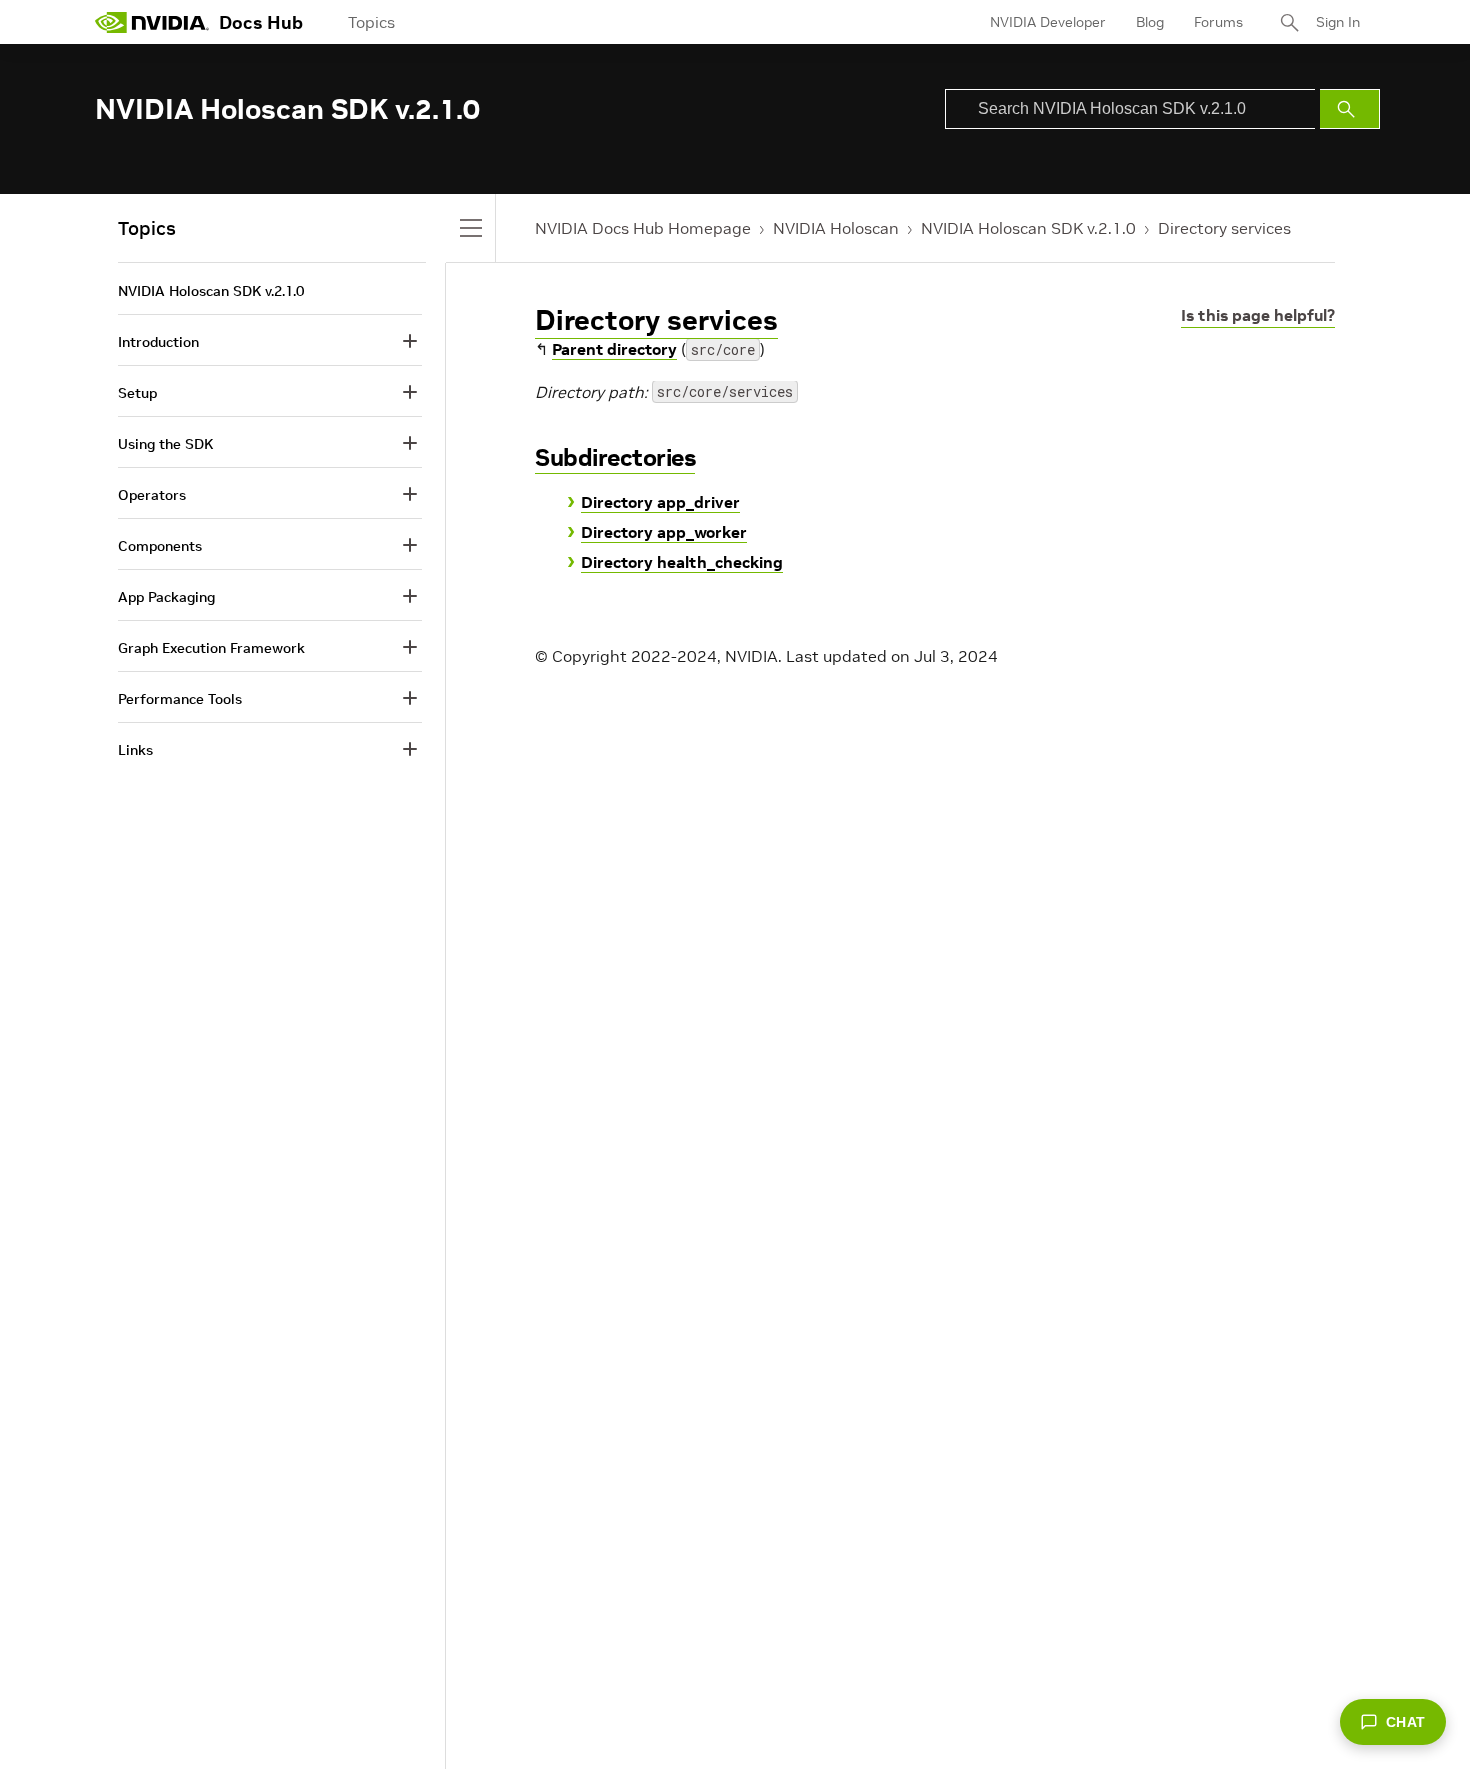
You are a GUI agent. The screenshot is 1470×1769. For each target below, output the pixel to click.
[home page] (152, 22)
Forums (1218, 22)
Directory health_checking (682, 562)
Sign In (1338, 22)
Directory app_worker (664, 532)
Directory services (1224, 228)
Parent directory (614, 349)
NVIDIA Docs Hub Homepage (643, 228)
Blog (1150, 22)
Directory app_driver (660, 502)
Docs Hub (261, 22)
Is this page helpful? (1258, 315)
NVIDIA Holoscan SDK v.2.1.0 (1028, 228)
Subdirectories (615, 457)
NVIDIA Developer (1048, 22)
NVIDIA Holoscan (836, 228)
